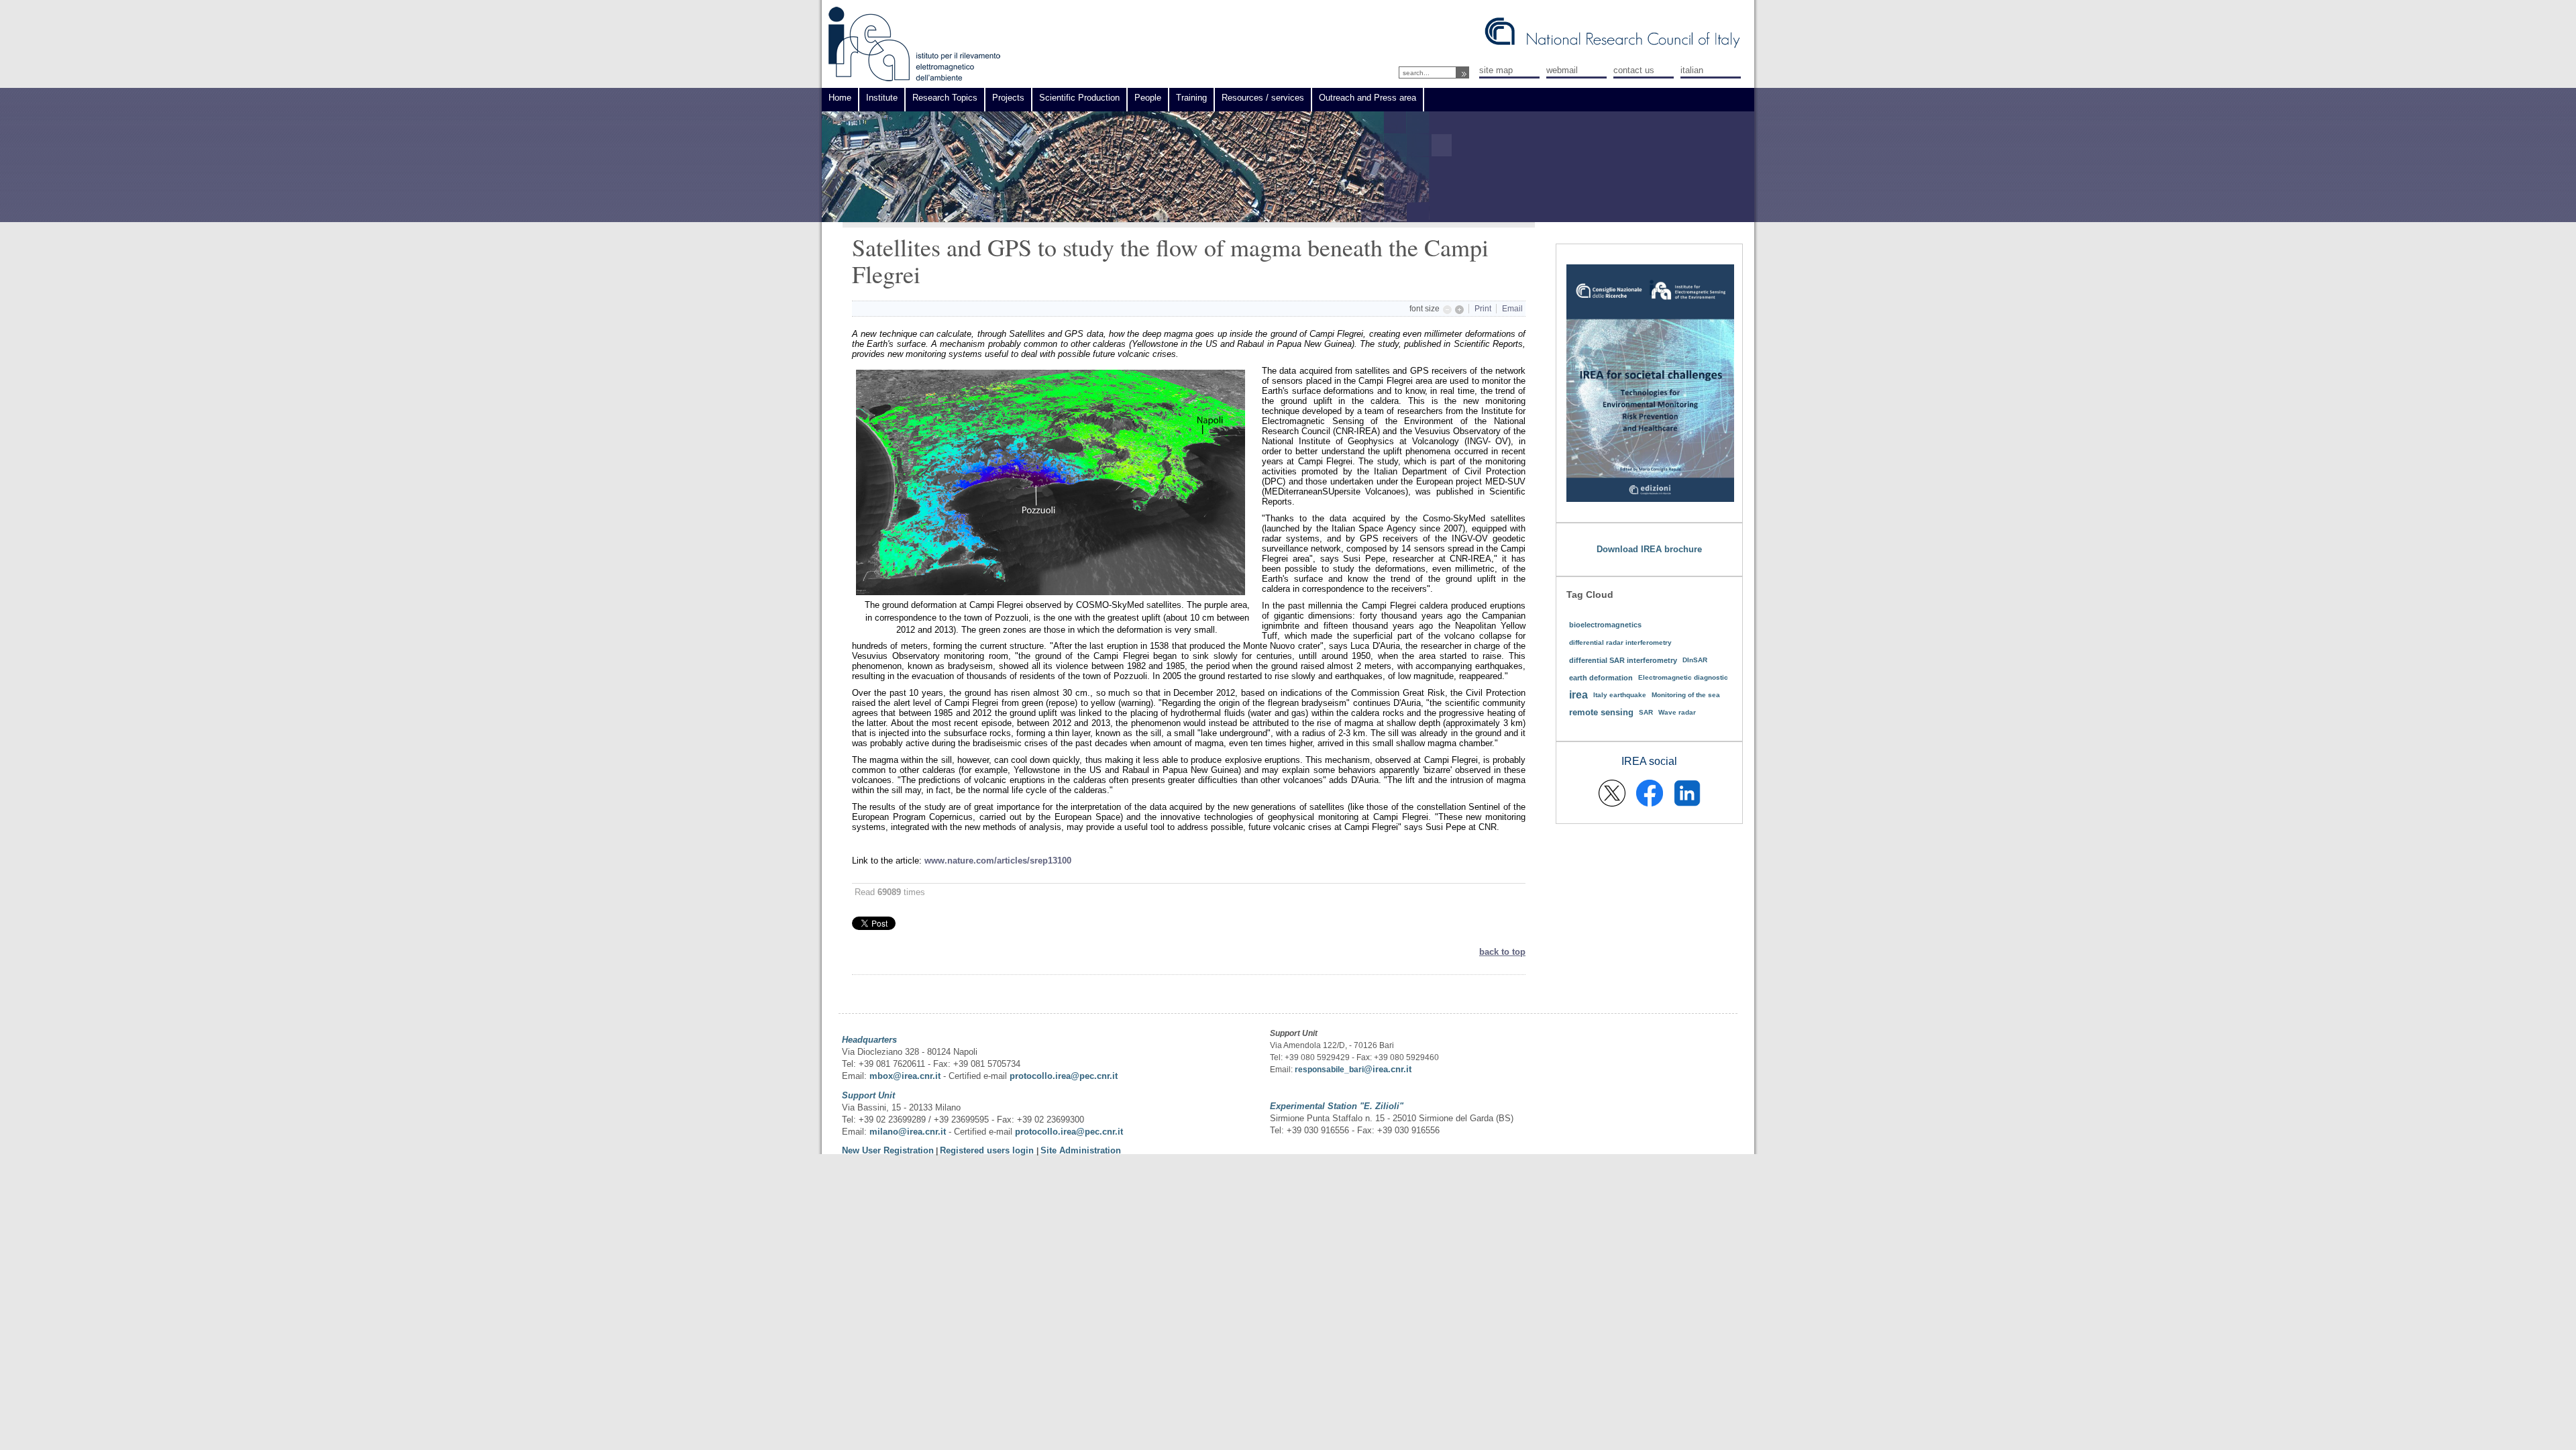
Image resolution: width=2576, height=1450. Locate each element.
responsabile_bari (1329, 1070)
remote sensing (1601, 712)
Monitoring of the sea (1686, 695)
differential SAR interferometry (1623, 660)
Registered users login (988, 1150)
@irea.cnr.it (1388, 1069)
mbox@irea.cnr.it (905, 1076)
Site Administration (1081, 1150)
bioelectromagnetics (1605, 625)
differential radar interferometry (1620, 642)
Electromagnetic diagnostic (1683, 677)
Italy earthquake (1620, 695)
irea (1578, 695)
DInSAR (1695, 660)
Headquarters (869, 1040)
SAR (1646, 712)
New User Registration (888, 1150)
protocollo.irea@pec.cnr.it (1064, 1076)
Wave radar (1677, 712)
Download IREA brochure (1649, 549)
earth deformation (1601, 678)
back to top (1502, 952)
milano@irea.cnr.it (908, 1132)
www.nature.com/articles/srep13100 (998, 861)
